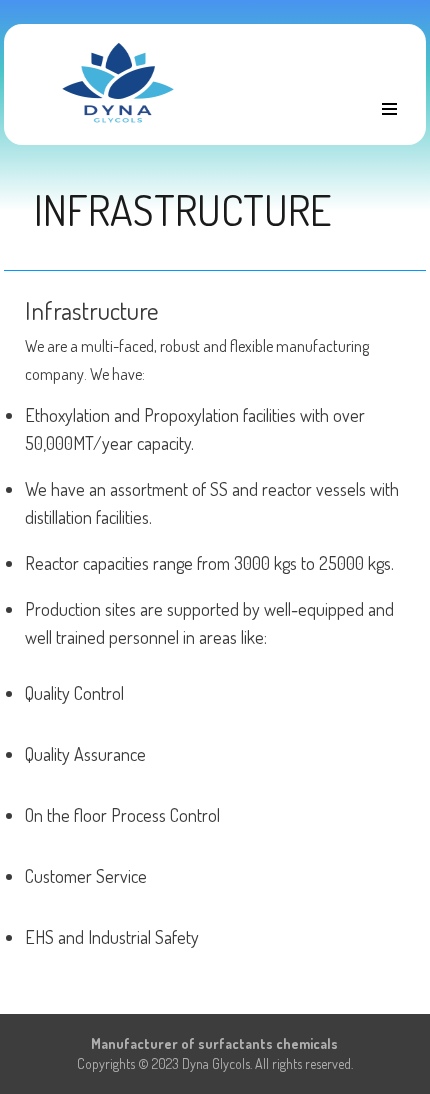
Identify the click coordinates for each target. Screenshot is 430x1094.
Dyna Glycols (216, 1063)
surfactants (235, 1043)
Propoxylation (191, 415)
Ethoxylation (67, 415)
